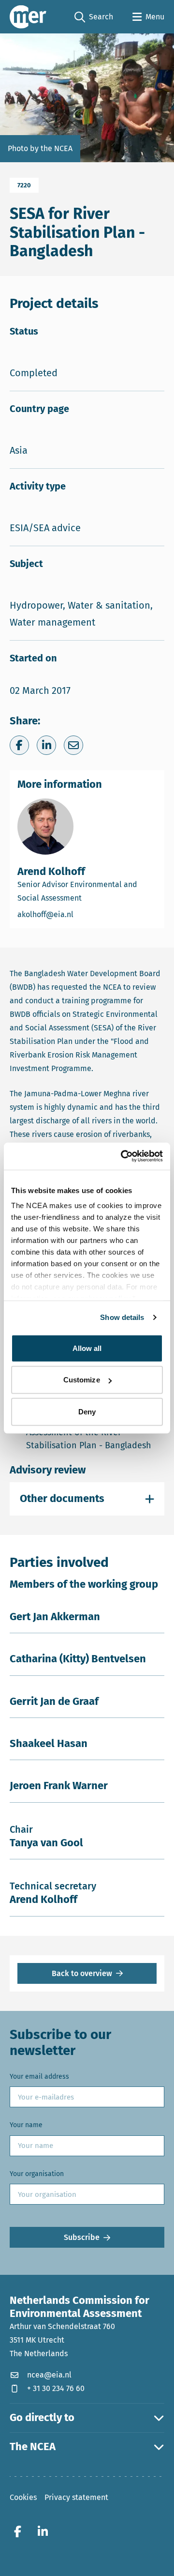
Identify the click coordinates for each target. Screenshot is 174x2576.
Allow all (87, 1348)
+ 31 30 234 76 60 (56, 2388)
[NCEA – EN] (28, 17)
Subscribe (82, 2237)
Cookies (23, 2497)
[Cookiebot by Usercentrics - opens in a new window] (123, 1156)
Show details (122, 1317)
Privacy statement (76, 2497)
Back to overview (82, 1973)
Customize (82, 1380)
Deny (87, 1411)
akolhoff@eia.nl (80, 914)
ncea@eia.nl (49, 2375)
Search (94, 17)
